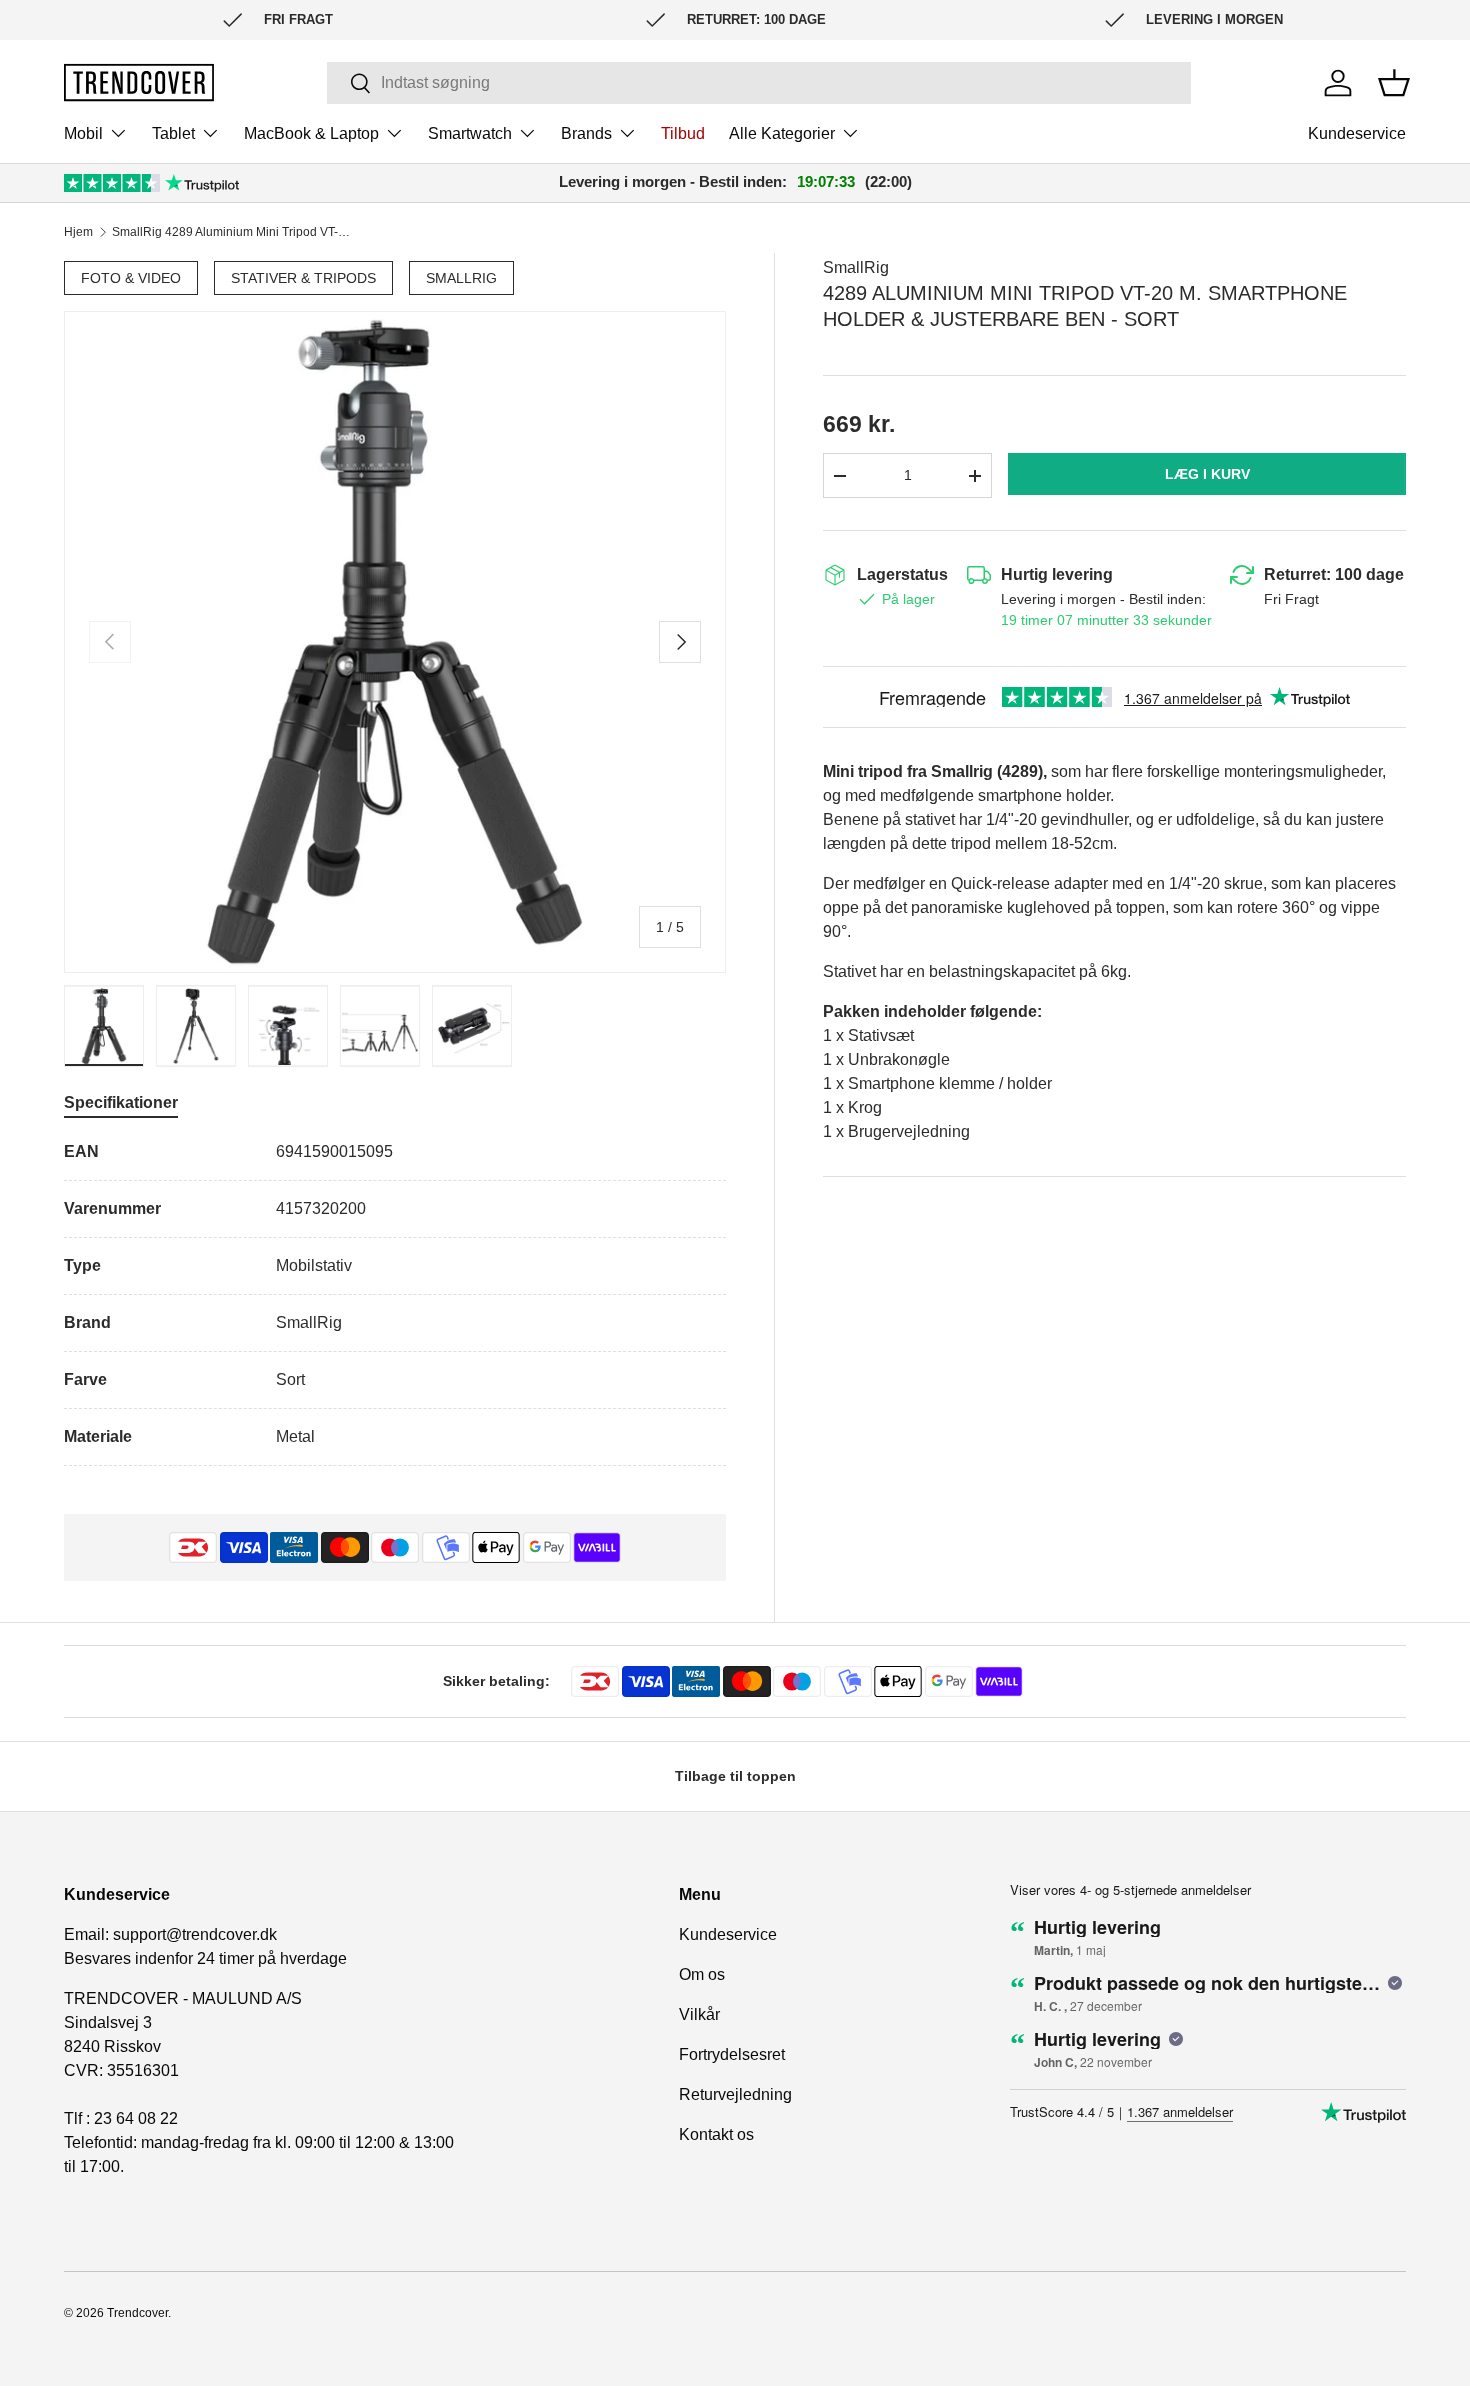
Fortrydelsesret (732, 2054)
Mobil (83, 133)
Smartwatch (470, 133)
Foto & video (131, 278)
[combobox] (759, 83)
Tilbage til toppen (735, 1776)
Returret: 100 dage (1334, 574)
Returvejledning (735, 2094)
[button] (1394, 83)
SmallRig (461, 278)
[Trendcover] (139, 82)
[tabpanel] (395, 1303)
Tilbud (683, 133)
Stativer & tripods (303, 278)
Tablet (173, 133)
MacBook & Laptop (311, 133)
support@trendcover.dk (195, 1934)
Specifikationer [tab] (121, 1102)
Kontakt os (716, 2134)
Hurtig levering (1057, 574)
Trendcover (137, 2313)
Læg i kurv (1207, 474)
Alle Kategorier (782, 133)
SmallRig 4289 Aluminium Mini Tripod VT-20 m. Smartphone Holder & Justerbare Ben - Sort (232, 232)
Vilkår (699, 2014)
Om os (702, 1974)
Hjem (78, 232)
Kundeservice (1357, 133)
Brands (586, 133)
